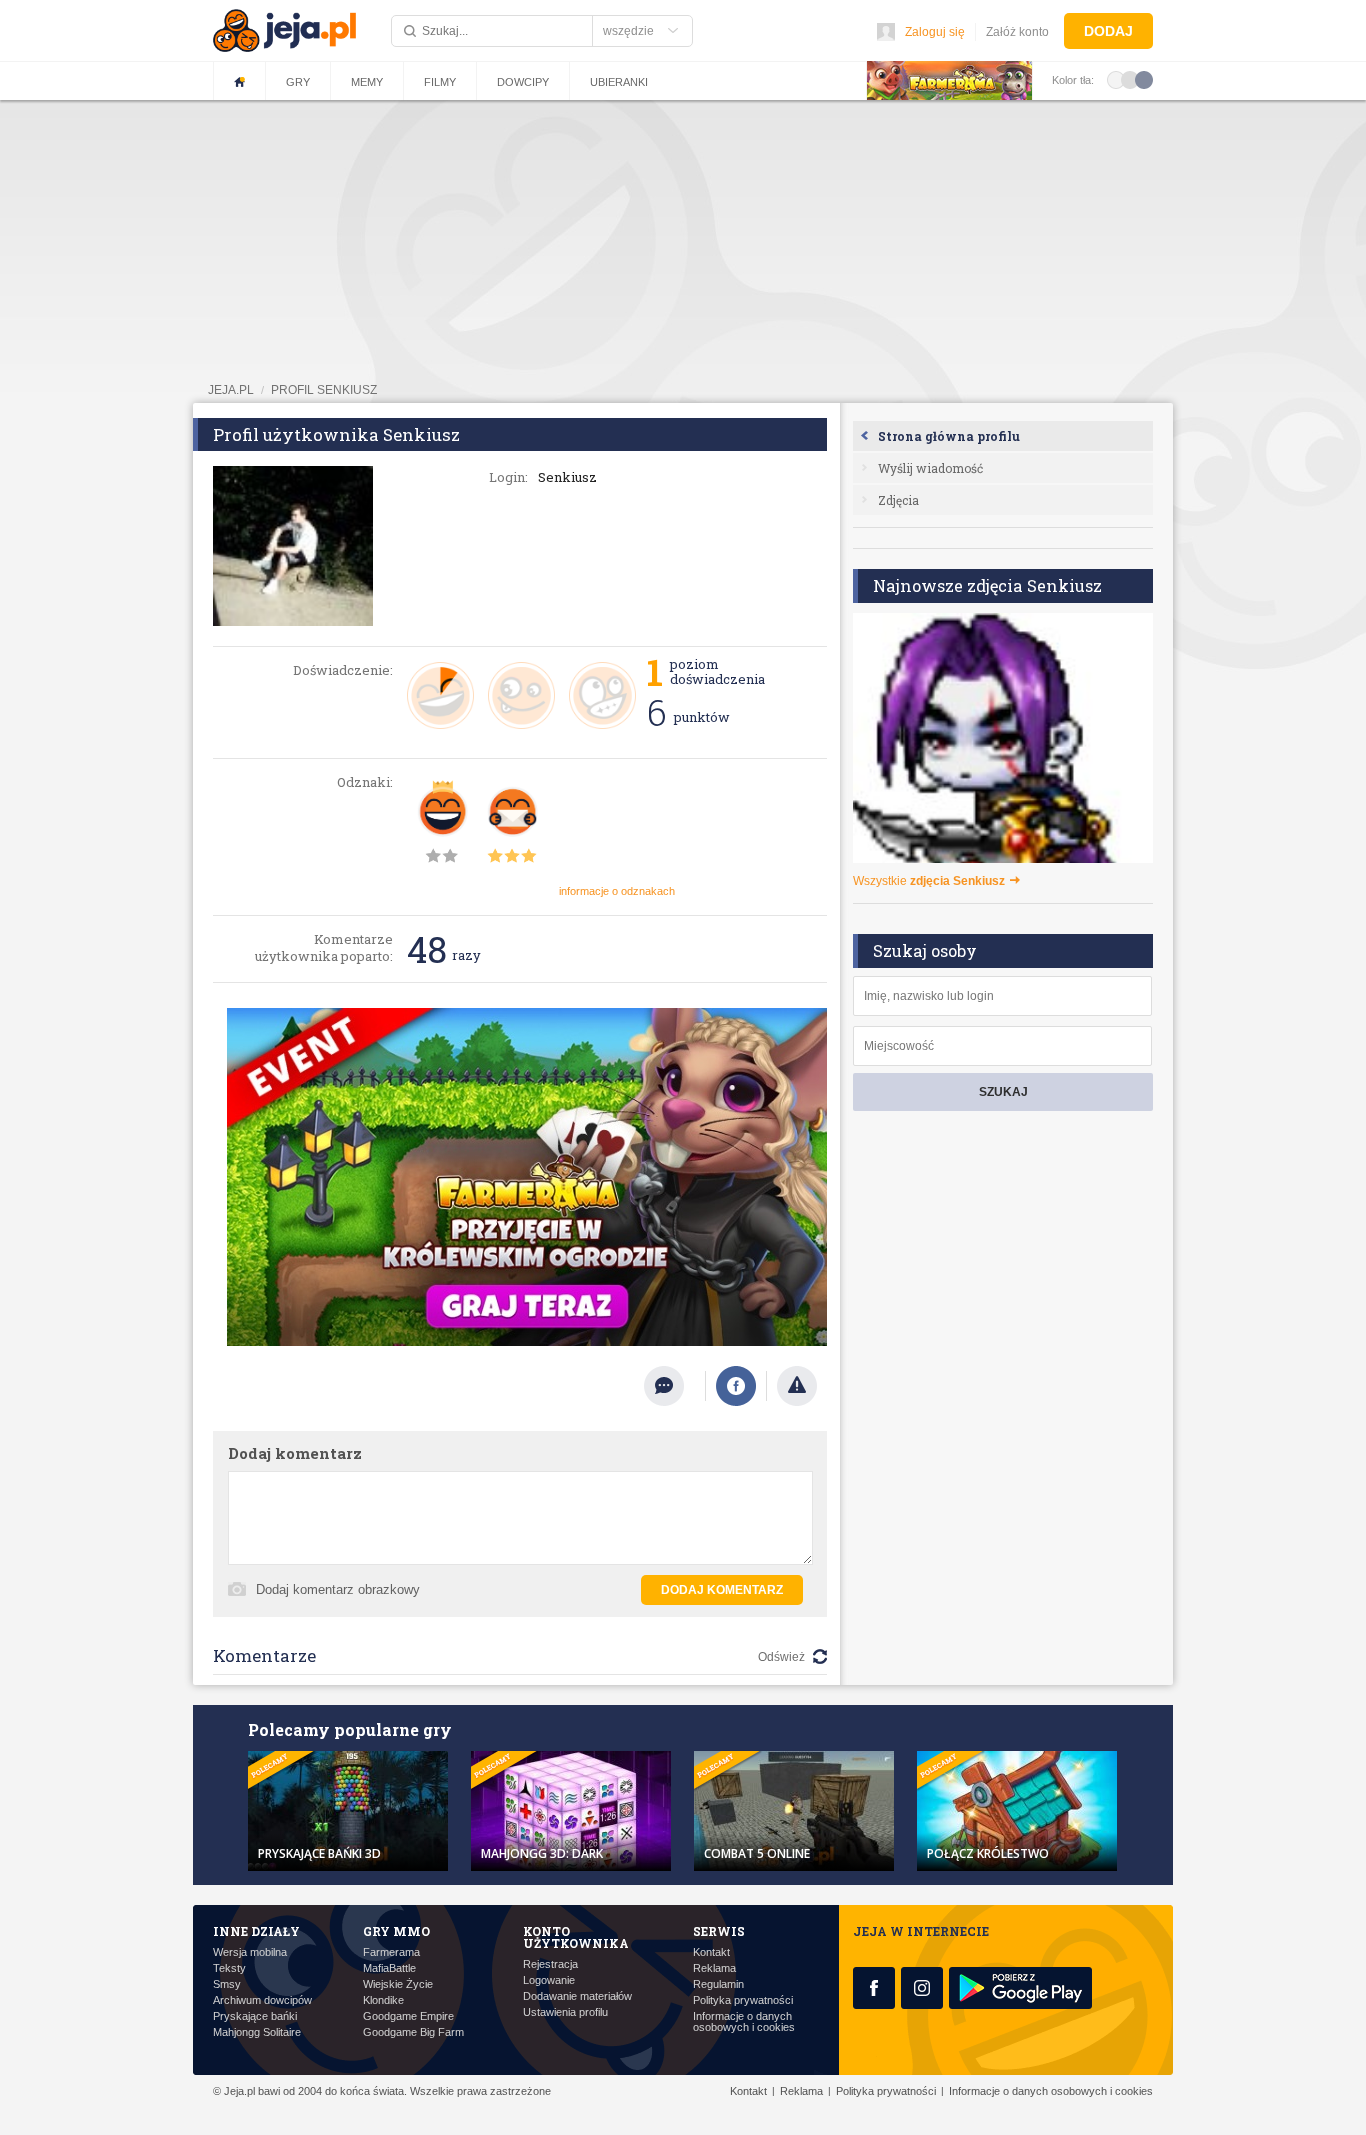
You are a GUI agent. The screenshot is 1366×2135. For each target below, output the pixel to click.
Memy (367, 82)
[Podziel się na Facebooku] (736, 1386)
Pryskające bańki (255, 2016)
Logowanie (549, 1980)
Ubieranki (619, 82)
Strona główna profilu (949, 436)
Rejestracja (550, 1964)
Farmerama (391, 1952)
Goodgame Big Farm (413, 2032)
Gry (298, 82)
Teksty (229, 1968)
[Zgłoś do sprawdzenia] (797, 1386)
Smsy (227, 1984)
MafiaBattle (389, 1968)
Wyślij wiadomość (930, 468)
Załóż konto (1017, 32)
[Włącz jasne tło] (1116, 79)
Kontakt (711, 1952)
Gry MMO (396, 1931)
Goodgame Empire (408, 2016)
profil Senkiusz (324, 390)
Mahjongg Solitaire (257, 2032)
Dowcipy (523, 82)
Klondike (383, 2000)
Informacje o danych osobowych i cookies (744, 2022)
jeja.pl (231, 390)
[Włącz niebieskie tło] (1144, 79)
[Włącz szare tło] (1130, 79)
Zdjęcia (898, 500)
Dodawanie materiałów (577, 1996)
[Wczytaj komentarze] (674, 1386)
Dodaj (1108, 31)
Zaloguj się (935, 32)
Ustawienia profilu (565, 2012)
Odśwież (781, 1657)
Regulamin (718, 1984)
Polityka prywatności (743, 2000)
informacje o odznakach (617, 891)
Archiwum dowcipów (262, 2000)
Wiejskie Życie (398, 1984)
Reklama (714, 1968)
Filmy (440, 82)
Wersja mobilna (250, 1952)
